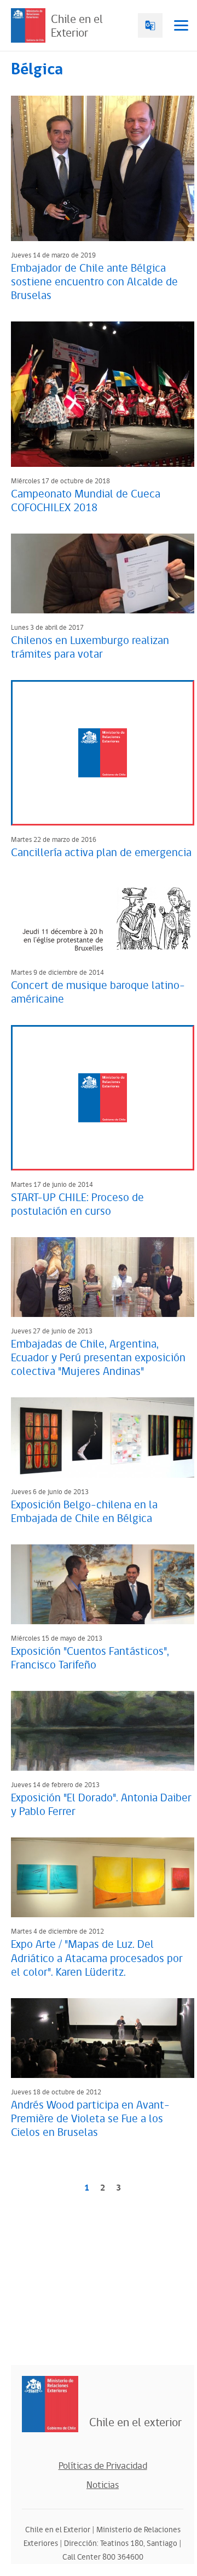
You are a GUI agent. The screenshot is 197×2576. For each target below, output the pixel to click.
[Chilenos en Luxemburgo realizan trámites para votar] (103, 573)
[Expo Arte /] (103, 1877)
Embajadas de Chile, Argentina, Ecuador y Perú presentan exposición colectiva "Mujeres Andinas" (98, 1358)
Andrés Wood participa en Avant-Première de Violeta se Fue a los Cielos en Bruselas (90, 2119)
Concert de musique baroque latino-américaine (98, 993)
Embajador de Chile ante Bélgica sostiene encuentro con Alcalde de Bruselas (94, 282)
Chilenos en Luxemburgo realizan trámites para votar (90, 648)
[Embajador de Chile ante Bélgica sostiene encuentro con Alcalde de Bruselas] (103, 168)
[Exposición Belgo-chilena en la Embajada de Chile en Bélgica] (103, 1437)
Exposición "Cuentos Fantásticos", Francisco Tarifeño (90, 1658)
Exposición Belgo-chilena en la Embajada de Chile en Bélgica (84, 1512)
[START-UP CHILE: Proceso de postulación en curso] (103, 1098)
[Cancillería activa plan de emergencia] (103, 753)
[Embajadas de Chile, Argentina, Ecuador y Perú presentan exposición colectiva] (103, 1277)
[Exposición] (103, 1584)
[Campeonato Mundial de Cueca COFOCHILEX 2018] (103, 394)
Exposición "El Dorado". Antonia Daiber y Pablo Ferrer (101, 1805)
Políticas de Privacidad (103, 2466)
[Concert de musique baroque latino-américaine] (103, 918)
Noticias (103, 2485)
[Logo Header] (28, 25)
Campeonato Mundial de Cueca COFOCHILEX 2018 (86, 501)
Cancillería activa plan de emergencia (101, 853)
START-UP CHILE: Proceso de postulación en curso (77, 1205)
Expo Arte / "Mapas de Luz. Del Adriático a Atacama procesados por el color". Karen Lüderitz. (97, 1958)
